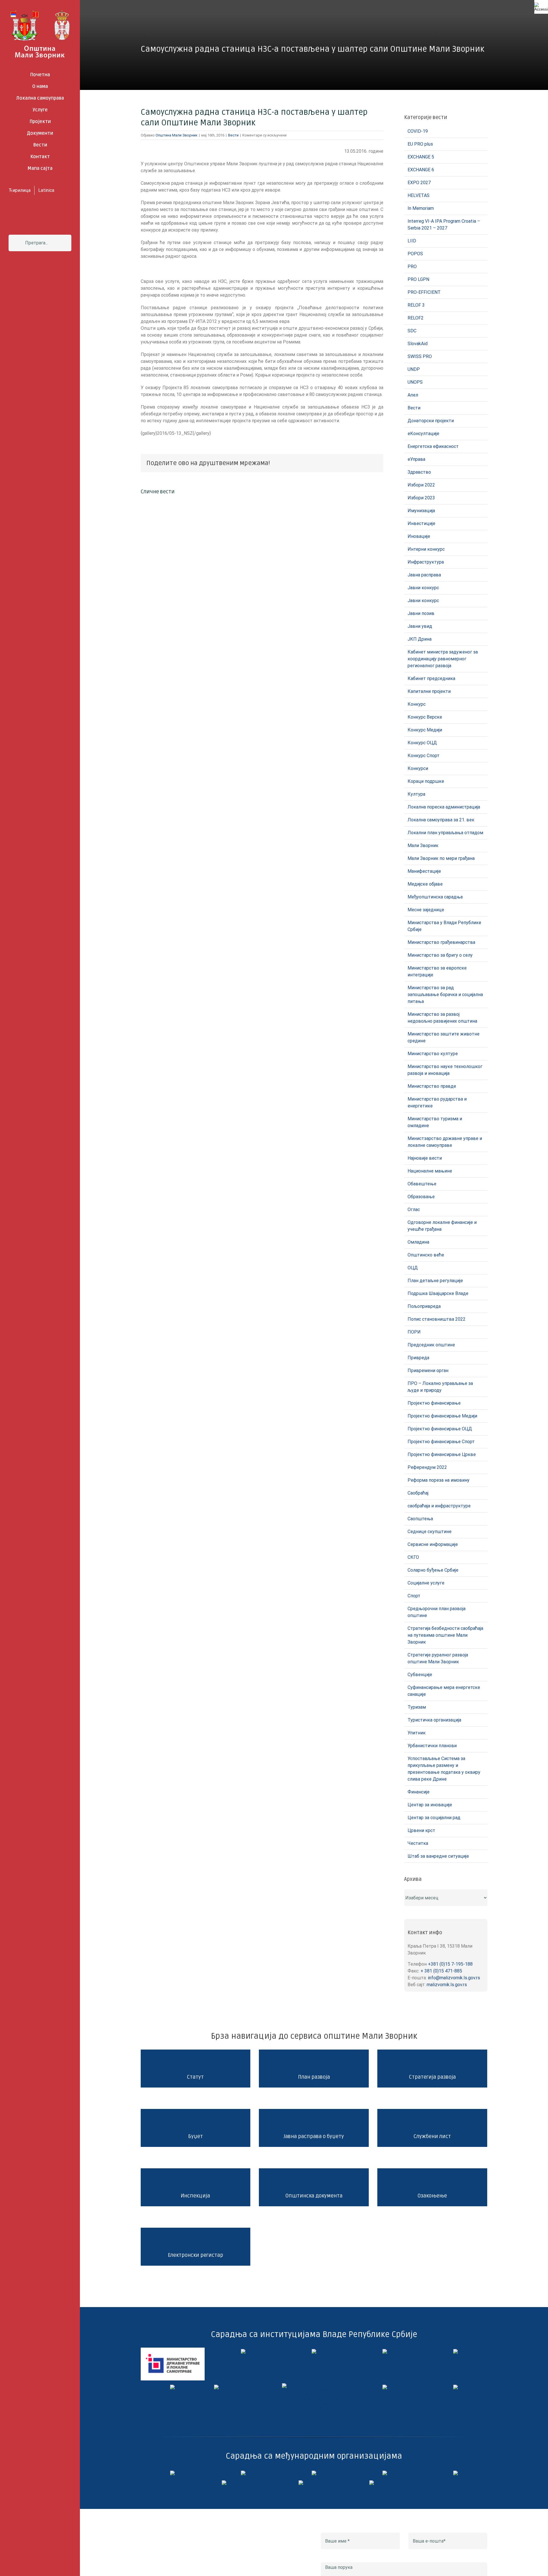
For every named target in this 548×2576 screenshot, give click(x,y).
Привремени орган (428, 1371)
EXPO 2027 (419, 183)
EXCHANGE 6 (421, 170)
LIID (412, 241)
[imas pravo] (243, 2387)
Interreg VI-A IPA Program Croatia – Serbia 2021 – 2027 (444, 225)
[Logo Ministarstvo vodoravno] (173, 2350)
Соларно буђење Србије (433, 1570)
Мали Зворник (423, 845)
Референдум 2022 (427, 1467)
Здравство (419, 472)
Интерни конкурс (426, 549)
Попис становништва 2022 (437, 1319)
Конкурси (418, 768)
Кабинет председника (431, 678)
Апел (413, 395)
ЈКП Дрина (420, 639)
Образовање (421, 1197)
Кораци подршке (426, 781)
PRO (412, 267)
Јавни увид (420, 626)
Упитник (417, 1733)
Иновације (419, 536)
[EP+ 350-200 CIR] (314, 2483)
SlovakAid (418, 344)
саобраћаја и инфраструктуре (439, 1506)
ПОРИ (414, 1332)
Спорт (414, 1596)
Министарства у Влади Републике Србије (444, 926)
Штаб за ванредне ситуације (438, 1856)
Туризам (417, 1707)
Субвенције (420, 1675)
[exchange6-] (385, 2483)
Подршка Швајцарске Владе (438, 1293)
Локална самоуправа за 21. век (441, 820)
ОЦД (413, 1268)
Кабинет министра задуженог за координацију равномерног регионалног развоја (443, 659)
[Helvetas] (243, 2473)
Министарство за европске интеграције (437, 971)
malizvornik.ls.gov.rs (447, 1985)
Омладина (418, 1242)
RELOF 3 (416, 305)
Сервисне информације (433, 1544)
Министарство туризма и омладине (435, 1122)
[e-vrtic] (172, 2387)
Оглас (414, 1209)
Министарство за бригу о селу (440, 955)
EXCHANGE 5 (421, 157)
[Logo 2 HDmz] (314, 2385)
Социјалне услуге (426, 1583)
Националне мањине (430, 1171)
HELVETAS (419, 195)
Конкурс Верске (425, 717)
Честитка (418, 1843)
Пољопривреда (424, 1306)
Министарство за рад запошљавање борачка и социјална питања (445, 995)
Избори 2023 (421, 498)
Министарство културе (433, 1054)
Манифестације (424, 871)
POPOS (415, 254)
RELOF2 (416, 318)
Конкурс (417, 704)
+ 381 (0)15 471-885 (441, 1971)
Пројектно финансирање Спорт (441, 1442)
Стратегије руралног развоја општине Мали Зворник (438, 1658)
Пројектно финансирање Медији (442, 1416)
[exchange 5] (172, 2473)
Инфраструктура (426, 562)
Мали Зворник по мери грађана (441, 858)
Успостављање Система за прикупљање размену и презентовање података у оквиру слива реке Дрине (444, 1769)
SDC (412, 331)
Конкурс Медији (425, 730)
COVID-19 (418, 131)
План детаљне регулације (435, 1281)
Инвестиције (421, 523)
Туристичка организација (434, 1720)
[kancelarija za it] (385, 2351)
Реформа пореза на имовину (439, 1480)
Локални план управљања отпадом (445, 833)
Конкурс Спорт (424, 756)
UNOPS (415, 382)
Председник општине (431, 1345)
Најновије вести (425, 1158)
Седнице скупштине (430, 1532)
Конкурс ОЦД (422, 743)
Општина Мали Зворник (177, 135)
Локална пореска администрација (444, 807)
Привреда (418, 1358)
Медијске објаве (425, 884)
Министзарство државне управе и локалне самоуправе (445, 1142)
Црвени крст (421, 1830)
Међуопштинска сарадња (435, 897)
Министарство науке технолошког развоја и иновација (445, 1070)
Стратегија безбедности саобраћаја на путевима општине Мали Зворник (445, 1635)
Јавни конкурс (423, 588)
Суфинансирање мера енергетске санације (444, 1691)
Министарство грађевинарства (441, 942)
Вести (233, 135)
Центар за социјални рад (434, 1818)
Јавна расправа (424, 575)
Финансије (419, 1792)
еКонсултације (423, 434)
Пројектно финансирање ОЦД (440, 1429)
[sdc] (385, 2473)
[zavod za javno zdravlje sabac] (456, 2387)
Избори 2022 (421, 485)
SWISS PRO (420, 356)
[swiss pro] (456, 2473)
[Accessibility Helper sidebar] (541, 7)
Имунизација (421, 511)
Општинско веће (426, 1255)
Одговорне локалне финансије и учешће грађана (442, 1226)
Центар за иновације (430, 1805)
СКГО (413, 1557)
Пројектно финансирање (434, 1403)
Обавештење (422, 1184)
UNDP (414, 369)
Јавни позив (421, 613)
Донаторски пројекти (431, 421)
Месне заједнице (426, 910)
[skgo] (314, 2351)
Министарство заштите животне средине (444, 1037)
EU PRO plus (420, 144)
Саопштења (420, 1519)
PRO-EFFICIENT (424, 292)
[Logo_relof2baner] (243, 2483)
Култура (416, 794)
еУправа (416, 459)
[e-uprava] (243, 2351)
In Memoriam (421, 208)
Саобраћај (418, 1493)
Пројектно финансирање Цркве (442, 1454)
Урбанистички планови (432, 1746)
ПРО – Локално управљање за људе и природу (440, 1387)
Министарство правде (432, 1086)
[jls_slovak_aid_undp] (314, 2473)
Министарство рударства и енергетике (437, 1102)
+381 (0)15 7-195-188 (450, 1964)
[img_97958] (456, 2351)
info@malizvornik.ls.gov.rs (454, 1978)
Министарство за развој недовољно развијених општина (442, 1018)
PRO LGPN (418, 279)
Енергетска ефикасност (433, 446)
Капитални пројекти (429, 691)
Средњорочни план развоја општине (437, 1612)
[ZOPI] (385, 2387)
